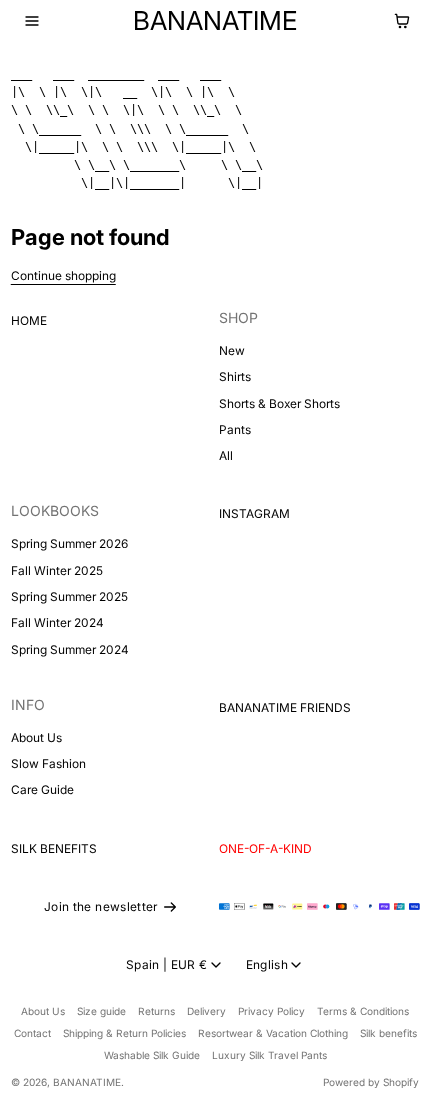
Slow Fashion (48, 763)
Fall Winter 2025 (57, 570)
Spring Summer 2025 (69, 596)
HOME (29, 320)
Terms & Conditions (363, 1011)
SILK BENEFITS (54, 848)
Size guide (101, 1011)
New (232, 350)
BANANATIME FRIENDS (285, 707)
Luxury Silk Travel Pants (269, 1055)
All (226, 455)
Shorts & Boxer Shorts (279, 403)
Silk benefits (388, 1033)
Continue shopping (63, 275)
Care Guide (42, 789)
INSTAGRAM (254, 513)
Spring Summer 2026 (69, 543)
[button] (32, 21)
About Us (36, 737)
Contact (32, 1033)
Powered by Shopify (371, 1082)
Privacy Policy (271, 1011)
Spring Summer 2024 (70, 649)
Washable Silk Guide (152, 1055)
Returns (156, 1011)
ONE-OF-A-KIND (265, 848)
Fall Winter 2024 (57, 622)
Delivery (206, 1011)
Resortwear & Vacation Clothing (273, 1033)
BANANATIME (87, 1082)
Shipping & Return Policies (124, 1033)
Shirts (235, 376)
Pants (235, 429)
